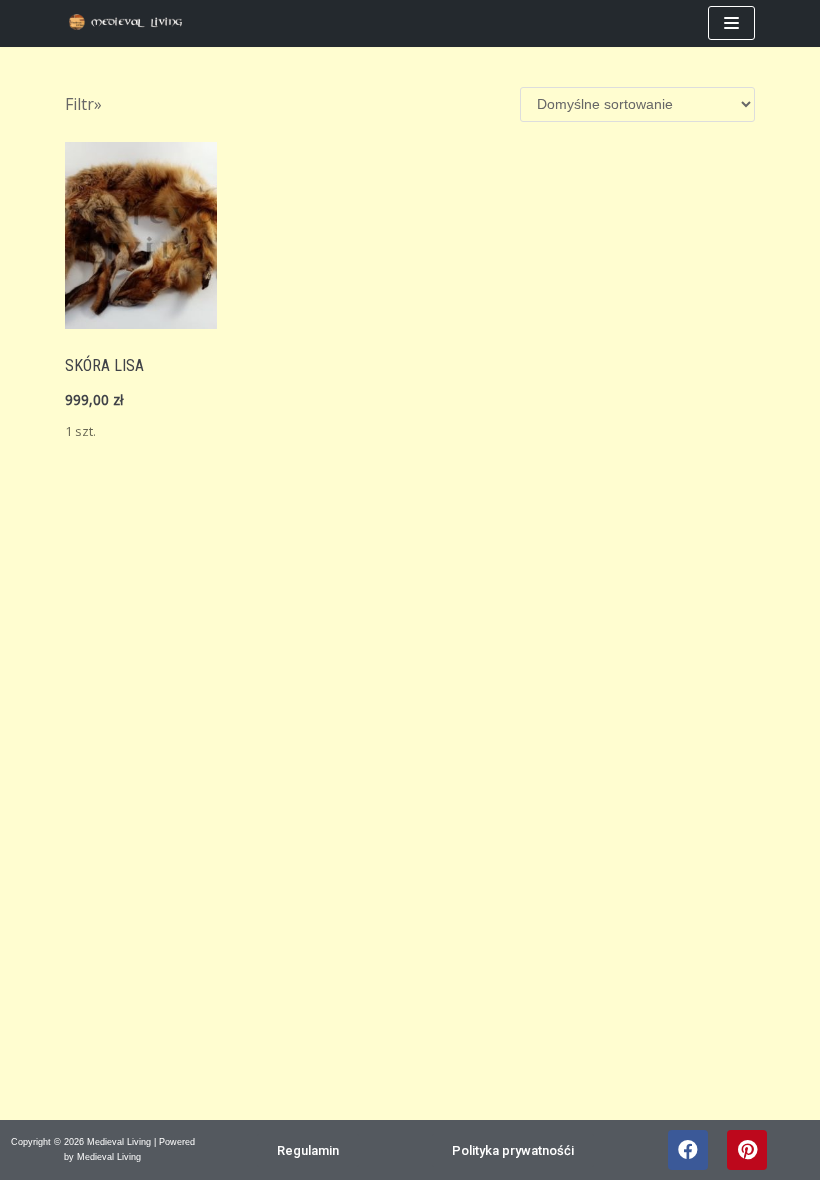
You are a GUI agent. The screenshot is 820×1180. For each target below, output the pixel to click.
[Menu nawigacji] (731, 23)
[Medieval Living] (130, 23)
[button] (308, 1150)
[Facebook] (688, 1150)
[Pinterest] (747, 1150)
